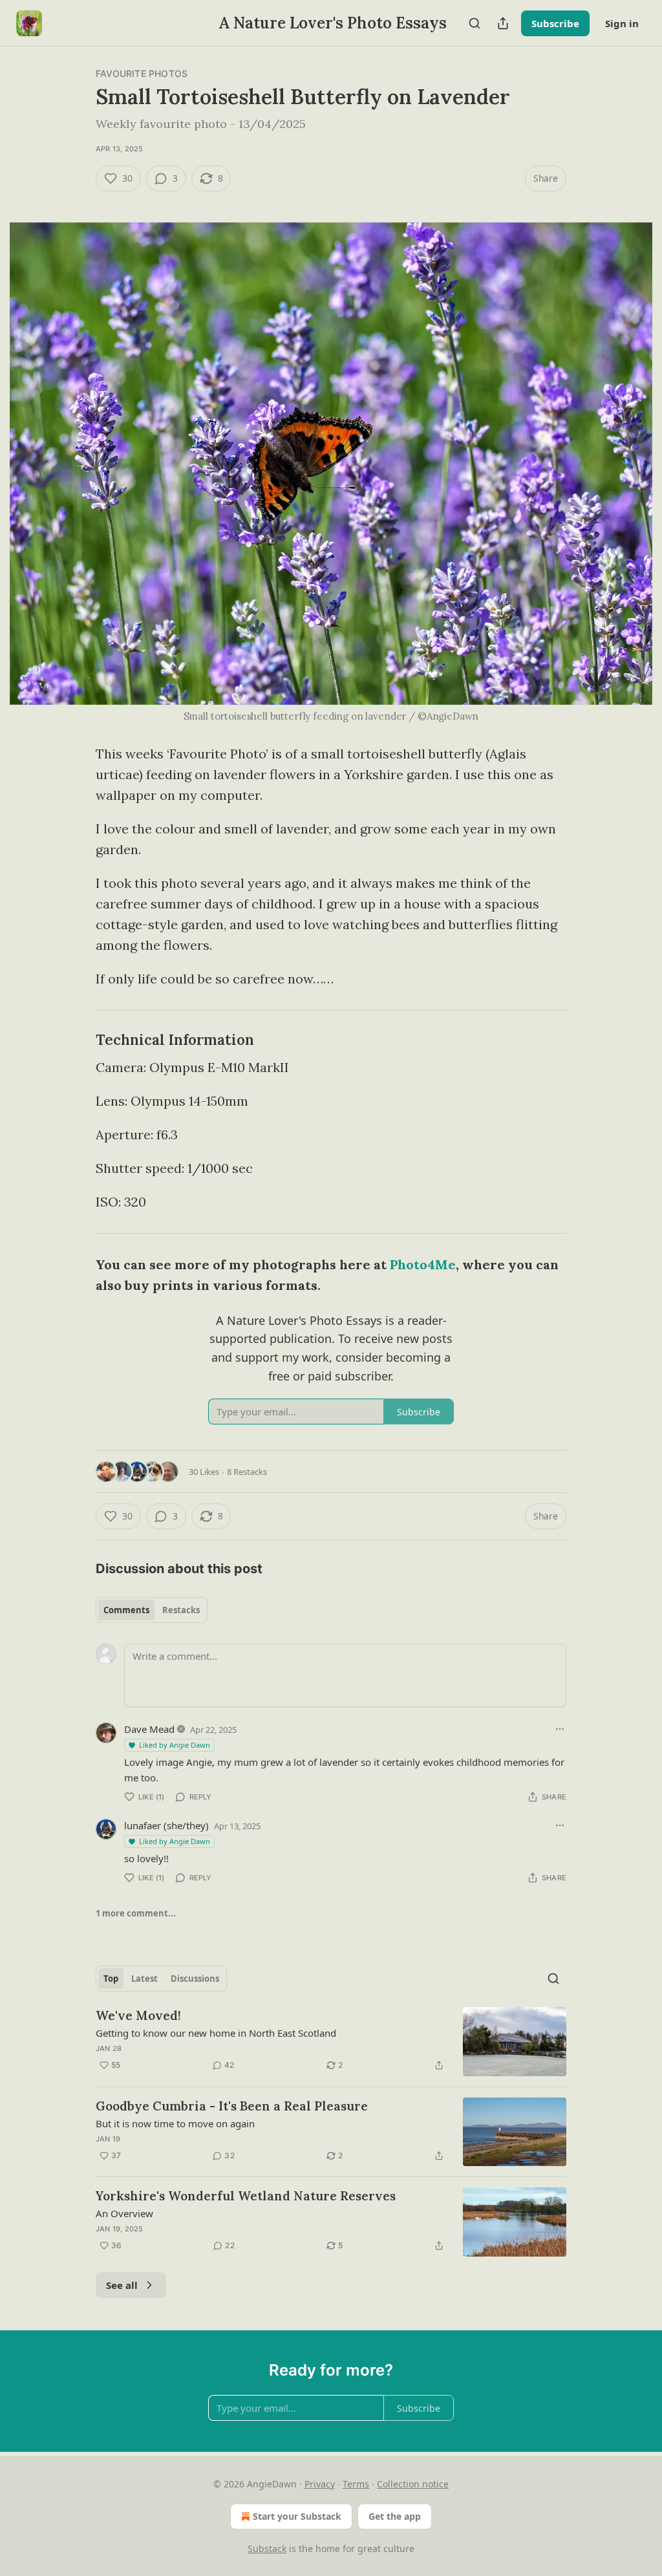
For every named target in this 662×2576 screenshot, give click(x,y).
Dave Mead (149, 1729)
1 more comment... (136, 1913)
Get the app (395, 2516)
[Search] (475, 23)
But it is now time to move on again (175, 2123)
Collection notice (413, 2484)
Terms (356, 2484)
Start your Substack (297, 2516)
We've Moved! (138, 2015)
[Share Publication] (503, 23)
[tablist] (152, 1610)
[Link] (78, 1040)
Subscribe (555, 23)
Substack (267, 2549)
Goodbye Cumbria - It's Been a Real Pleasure (232, 2106)
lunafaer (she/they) (166, 1825)
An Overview (124, 2213)
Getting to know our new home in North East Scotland (216, 2033)
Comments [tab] (126, 1610)
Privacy (320, 2484)
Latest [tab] (144, 1979)
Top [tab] (111, 1979)
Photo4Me (423, 1264)
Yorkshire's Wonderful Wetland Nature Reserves (246, 2196)
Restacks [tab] (181, 1610)
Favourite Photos (142, 73)
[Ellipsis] (560, 1729)
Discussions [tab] (195, 1979)
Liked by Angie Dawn (175, 1745)
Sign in (622, 23)
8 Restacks (247, 1472)
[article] (331, 2042)
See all (122, 2285)
